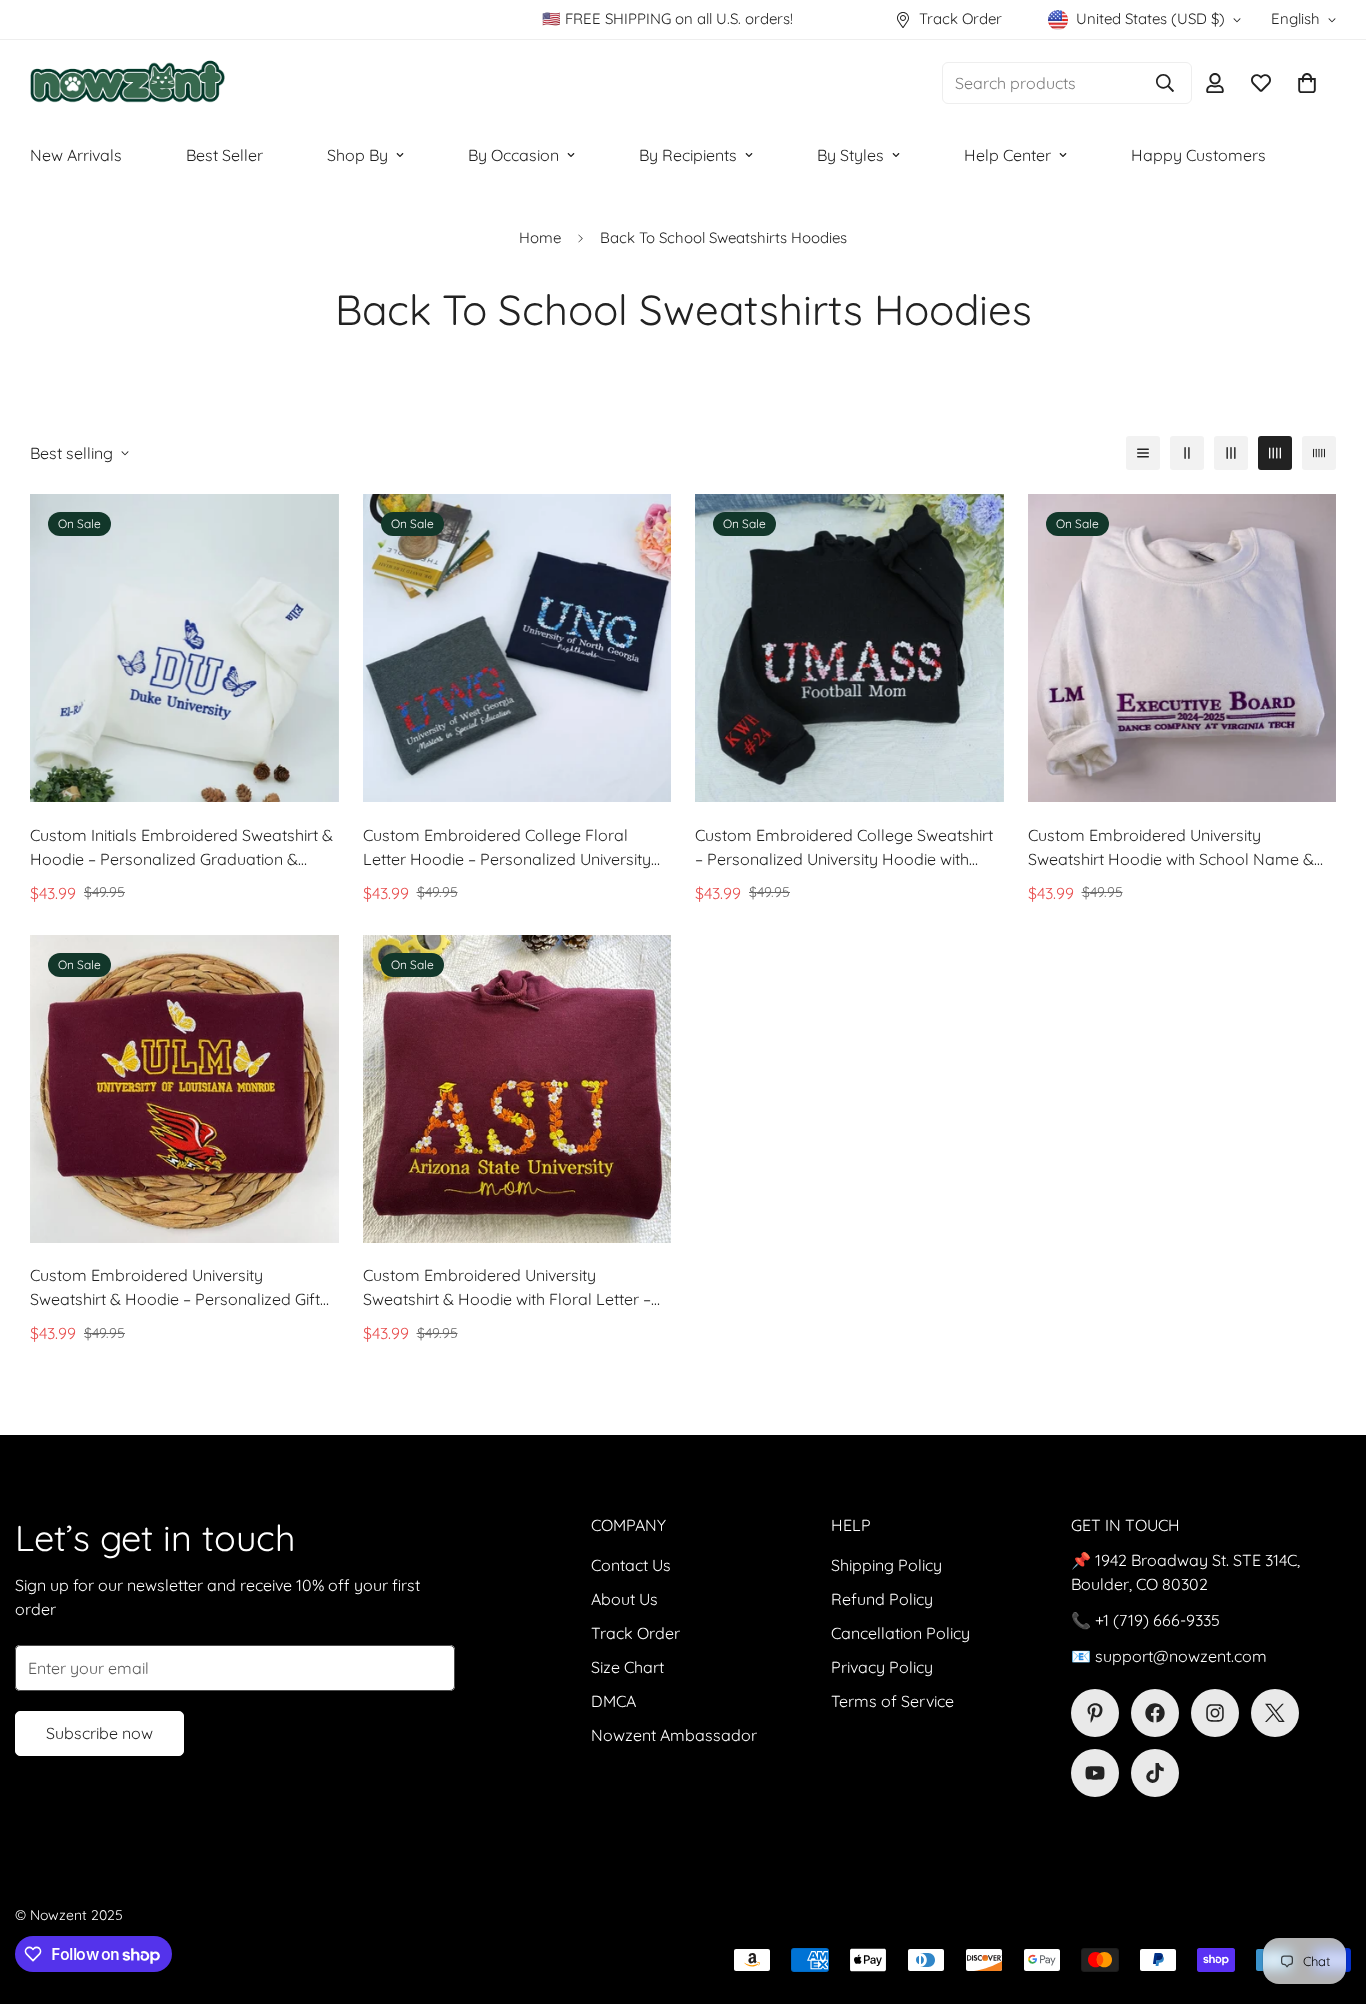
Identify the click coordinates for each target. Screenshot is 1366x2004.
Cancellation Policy (900, 1633)
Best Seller (224, 155)
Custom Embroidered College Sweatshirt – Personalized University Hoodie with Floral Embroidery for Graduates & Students (844, 848)
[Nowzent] (127, 83)
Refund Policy (882, 1599)
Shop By (357, 155)
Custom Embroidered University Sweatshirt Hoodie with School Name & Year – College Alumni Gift (1171, 848)
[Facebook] (1155, 1713)
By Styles (850, 155)
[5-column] (1319, 453)
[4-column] (1275, 453)
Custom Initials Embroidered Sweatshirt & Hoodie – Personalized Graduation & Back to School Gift (181, 848)
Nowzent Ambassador (674, 1735)
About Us (624, 1599)
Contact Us (631, 1565)
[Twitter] (1275, 1713)
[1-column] (1143, 453)
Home (540, 237)
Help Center (1007, 155)
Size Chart (627, 1667)
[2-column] (1187, 453)
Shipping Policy (886, 1565)
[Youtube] (1095, 1773)
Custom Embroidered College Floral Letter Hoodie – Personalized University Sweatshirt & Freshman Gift (507, 848)
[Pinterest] (1095, 1713)
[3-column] (1231, 453)
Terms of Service (892, 1701)
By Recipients (688, 155)
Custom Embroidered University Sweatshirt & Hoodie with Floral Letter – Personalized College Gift (507, 1288)
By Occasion (513, 155)
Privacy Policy (882, 1667)
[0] (1307, 83)
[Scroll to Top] (1327, 1895)
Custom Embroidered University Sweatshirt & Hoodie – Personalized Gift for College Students (175, 1288)
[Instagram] (1215, 1713)
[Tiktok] (1155, 1773)
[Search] (1165, 83)
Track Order (635, 1633)
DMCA (613, 1701)
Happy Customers (1198, 155)
